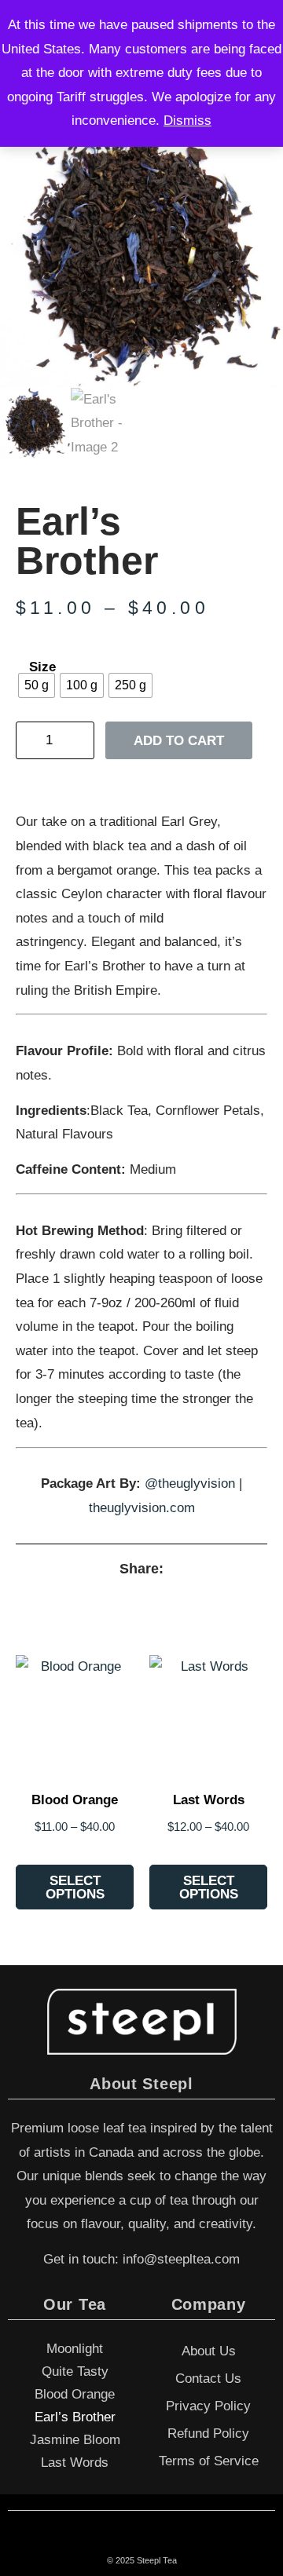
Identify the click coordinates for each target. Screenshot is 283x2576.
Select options (75, 1887)
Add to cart (179, 741)
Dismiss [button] (187, 121)
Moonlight (75, 2349)
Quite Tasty (75, 2371)
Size (42, 667)
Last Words (75, 2463)
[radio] (37, 685)
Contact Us (208, 2379)
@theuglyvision (190, 1483)
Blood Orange (75, 2394)
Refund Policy (208, 2433)
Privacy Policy (208, 2406)
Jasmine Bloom (75, 2440)
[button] (99, 1594)
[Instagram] (159, 2541)
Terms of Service (209, 2461)
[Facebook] (125, 2541)
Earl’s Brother (75, 2417)
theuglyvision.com (142, 1508)
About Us (209, 2351)
